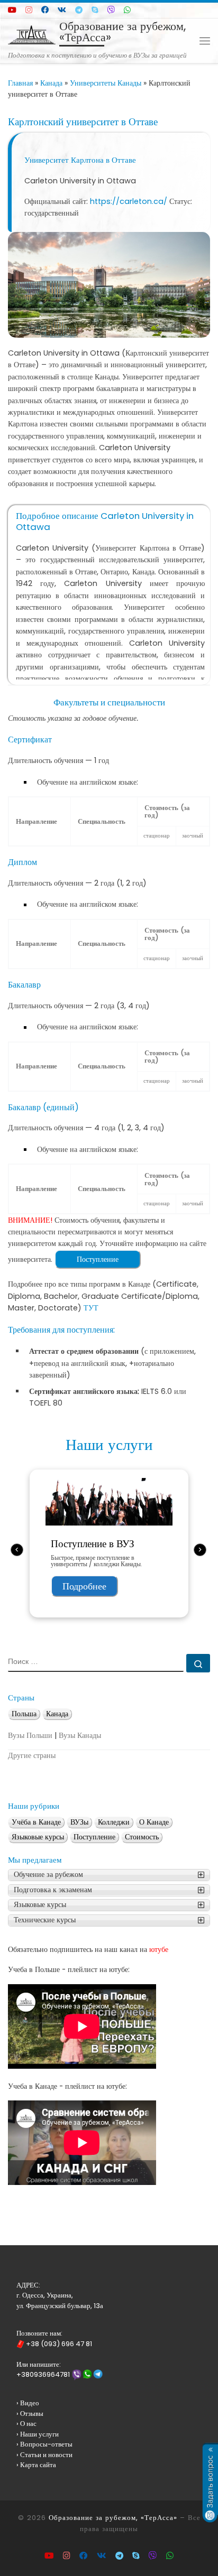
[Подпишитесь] (29, 10)
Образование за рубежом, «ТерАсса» (113, 2518)
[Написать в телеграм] (79, 10)
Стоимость (142, 1837)
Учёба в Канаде (36, 1822)
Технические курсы (45, 1920)
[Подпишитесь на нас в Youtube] (12, 10)
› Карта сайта (36, 2465)
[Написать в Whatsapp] (127, 10)
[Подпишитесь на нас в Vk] (62, 10)
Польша (24, 1714)
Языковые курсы (38, 1837)
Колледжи (114, 1822)
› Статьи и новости (44, 2455)
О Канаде (154, 1822)
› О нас (26, 2424)
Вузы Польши (30, 1736)
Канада (51, 83)
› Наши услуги (38, 2434)
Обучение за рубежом (48, 1875)
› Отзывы (30, 2414)
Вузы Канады (80, 1736)
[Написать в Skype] (95, 10)
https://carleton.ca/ (129, 201)
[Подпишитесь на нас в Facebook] (45, 10)
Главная (20, 83)
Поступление (98, 1259)
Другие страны (32, 1756)
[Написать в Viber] (111, 10)
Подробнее (84, 1586)
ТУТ (91, 1308)
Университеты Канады (106, 83)
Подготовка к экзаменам (53, 1890)
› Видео (28, 2403)
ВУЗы (79, 1822)
